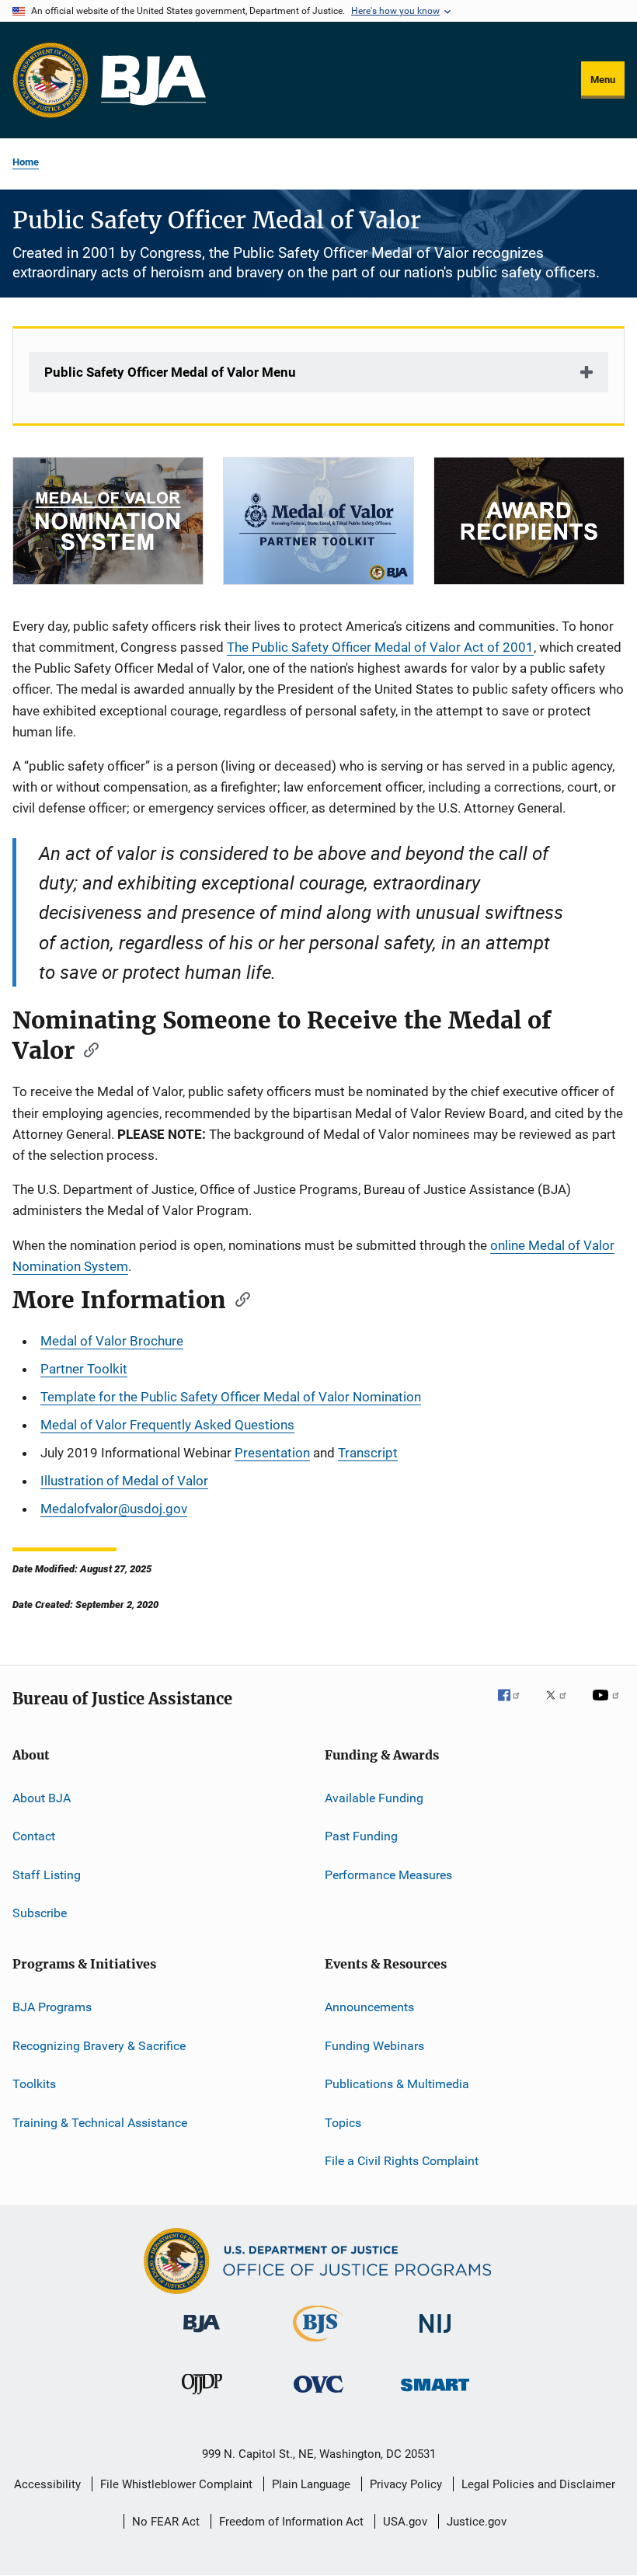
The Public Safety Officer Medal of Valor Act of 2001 (380, 647)
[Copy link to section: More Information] (238, 1298)
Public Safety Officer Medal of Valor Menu (170, 372)
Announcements (369, 2007)
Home (26, 162)
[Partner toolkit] (318, 521)
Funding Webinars (374, 2046)
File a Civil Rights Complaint (402, 2161)
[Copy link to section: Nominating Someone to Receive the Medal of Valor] (86, 1049)
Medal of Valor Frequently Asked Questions (167, 1425)
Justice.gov (477, 2522)
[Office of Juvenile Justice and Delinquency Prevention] (202, 2397)
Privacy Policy (406, 2484)
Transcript (368, 1453)
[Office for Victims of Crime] (318, 2395)
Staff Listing (47, 1875)
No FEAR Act (166, 2522)
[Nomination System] (108, 521)
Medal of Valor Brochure (112, 1341)
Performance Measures (388, 1875)
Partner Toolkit (84, 1369)
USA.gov (405, 2522)
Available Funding (374, 1798)
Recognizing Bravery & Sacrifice (99, 2046)
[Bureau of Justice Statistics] (318, 2345)
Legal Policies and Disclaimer (538, 2484)
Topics (343, 2122)
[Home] (153, 80)
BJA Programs (52, 2007)
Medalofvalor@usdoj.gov (114, 1509)
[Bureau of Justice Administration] (202, 2335)
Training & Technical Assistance (100, 2122)
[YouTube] (608, 1706)
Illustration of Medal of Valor (124, 1481)
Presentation (272, 1453)
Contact (34, 1836)
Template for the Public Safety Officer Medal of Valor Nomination (231, 1397)
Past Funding (361, 1836)
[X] (562, 1706)
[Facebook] (515, 1706)
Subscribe (40, 1913)
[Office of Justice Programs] (50, 80)
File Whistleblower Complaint (176, 2484)
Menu (603, 80)
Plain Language (311, 2484)
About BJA (42, 1798)
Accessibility (47, 2484)
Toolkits (34, 2084)
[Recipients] (529, 521)
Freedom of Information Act (291, 2522)
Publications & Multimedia (397, 2084)
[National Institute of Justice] (435, 2336)
